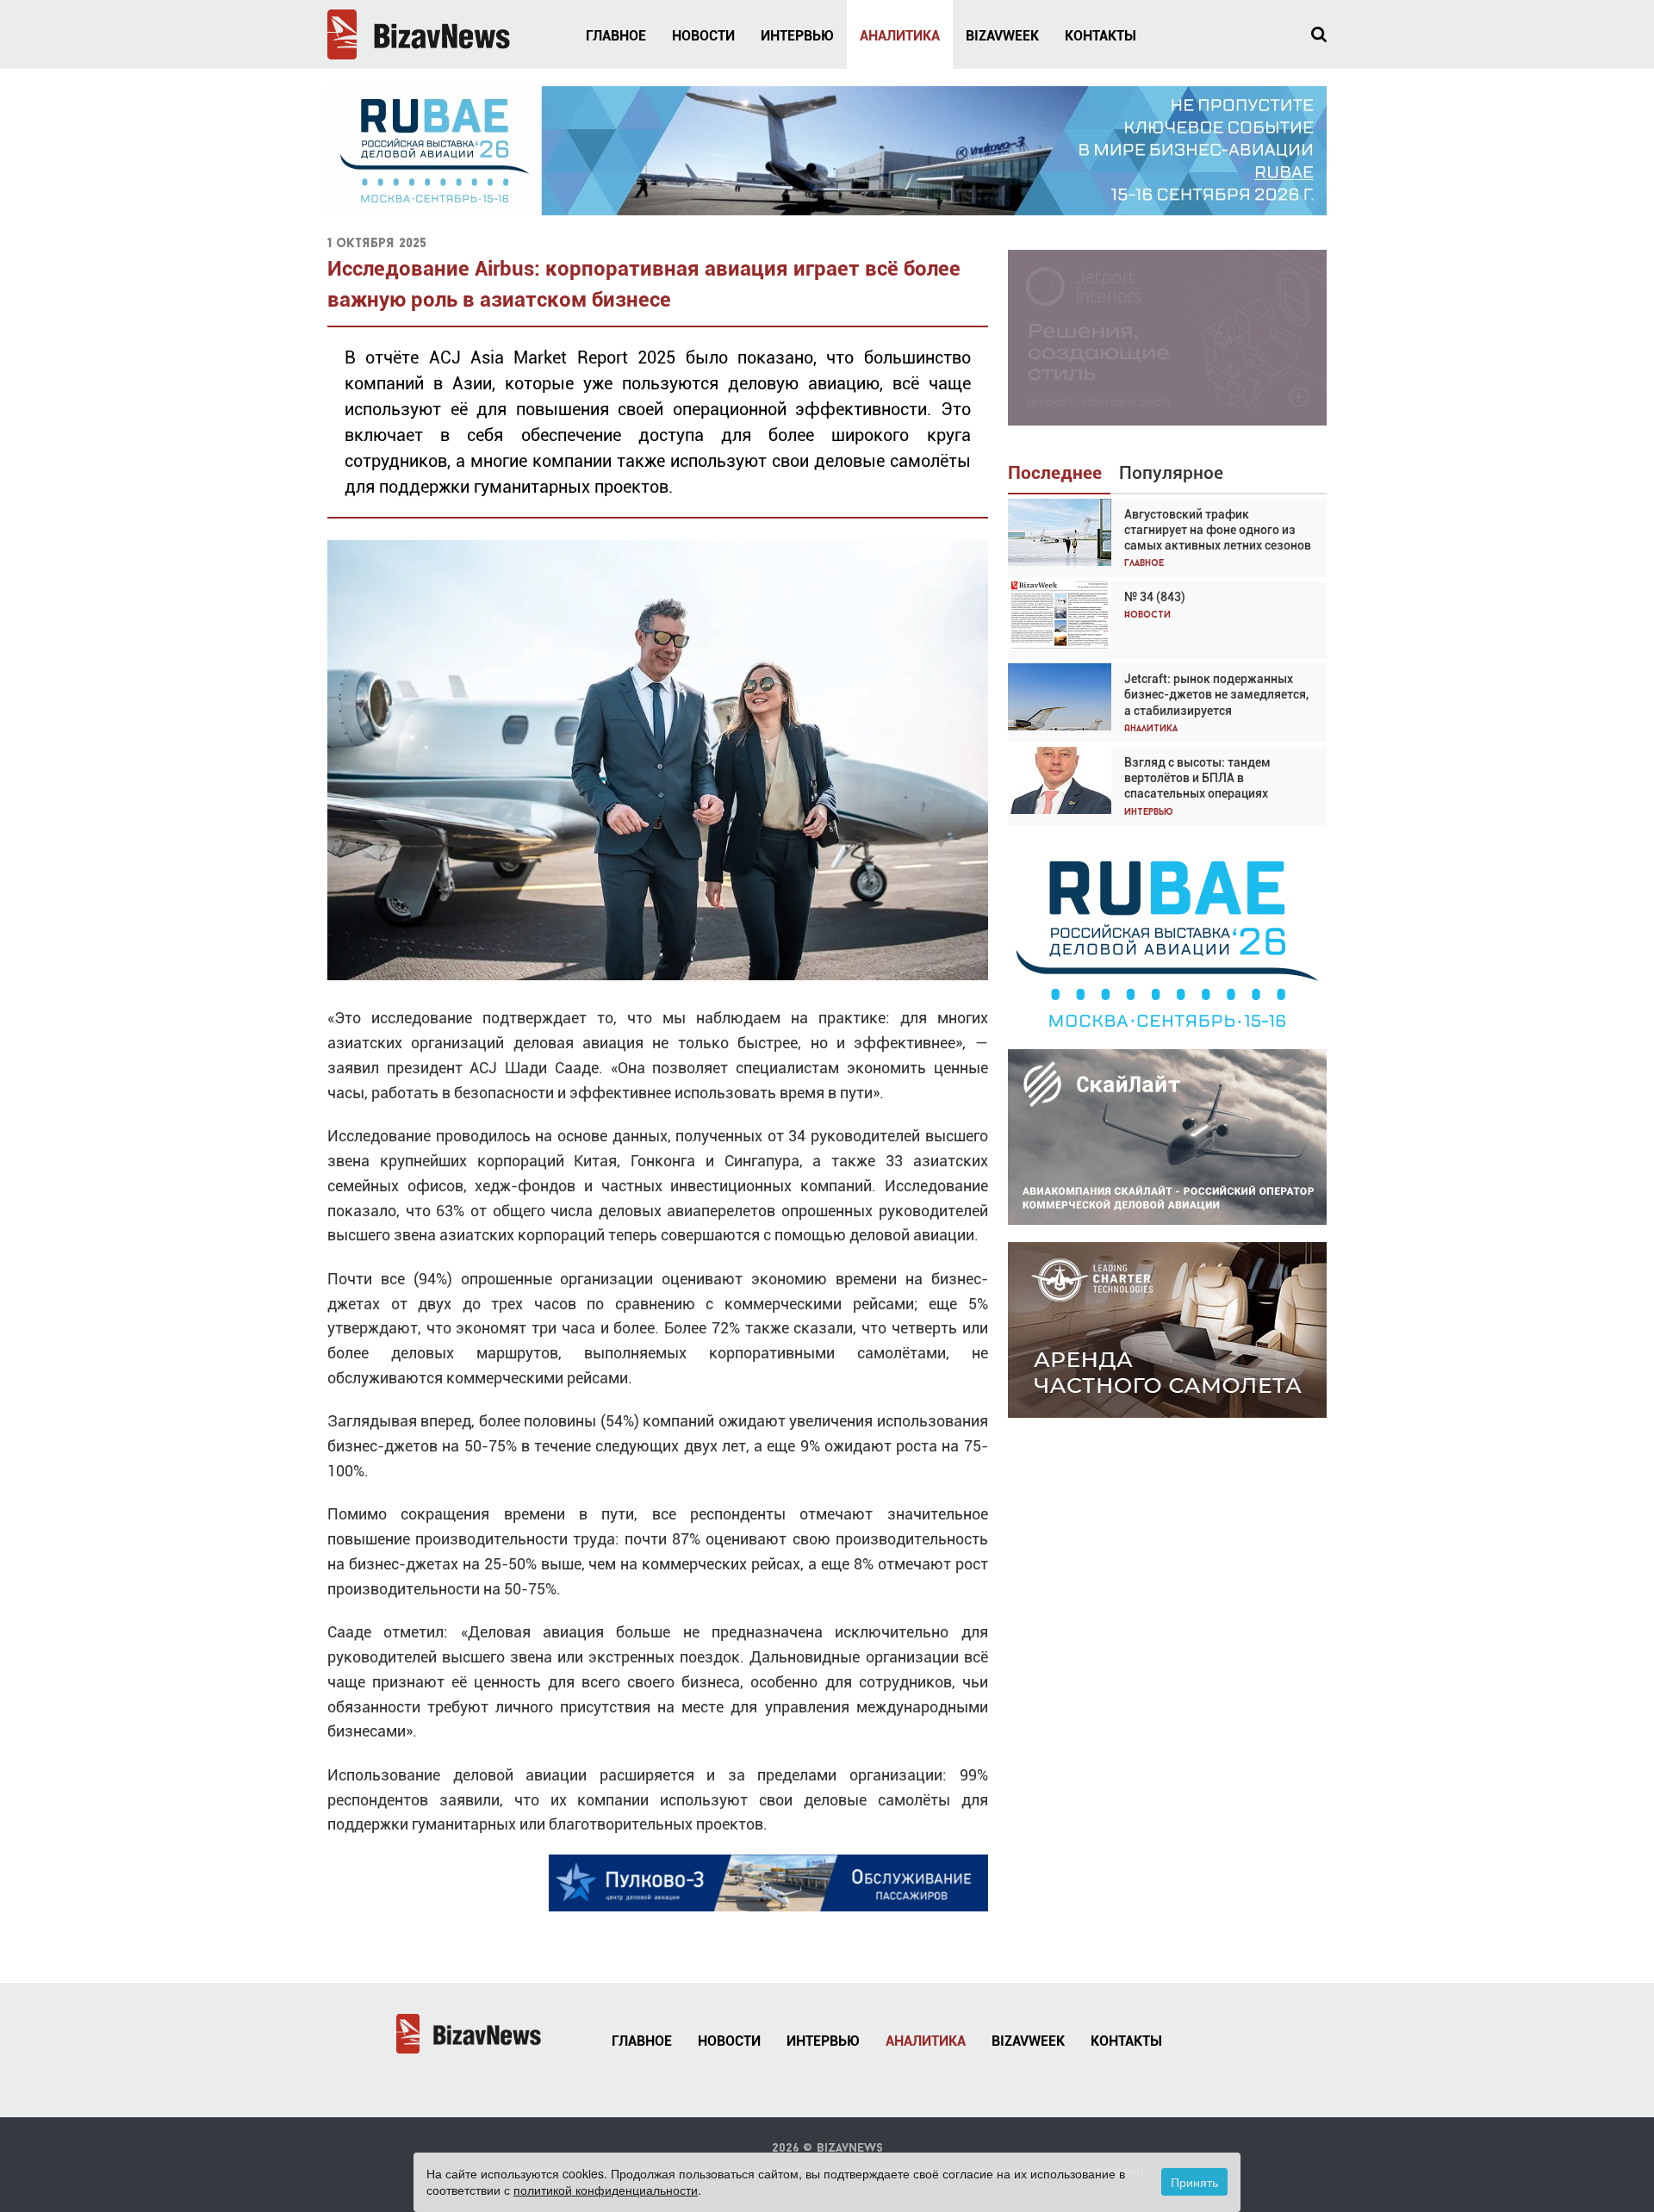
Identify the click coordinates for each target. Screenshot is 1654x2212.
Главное (616, 36)
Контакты (1101, 36)
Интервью (797, 36)
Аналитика (900, 36)
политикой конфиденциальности (606, 2190)
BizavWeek (1002, 36)
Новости (703, 36)
